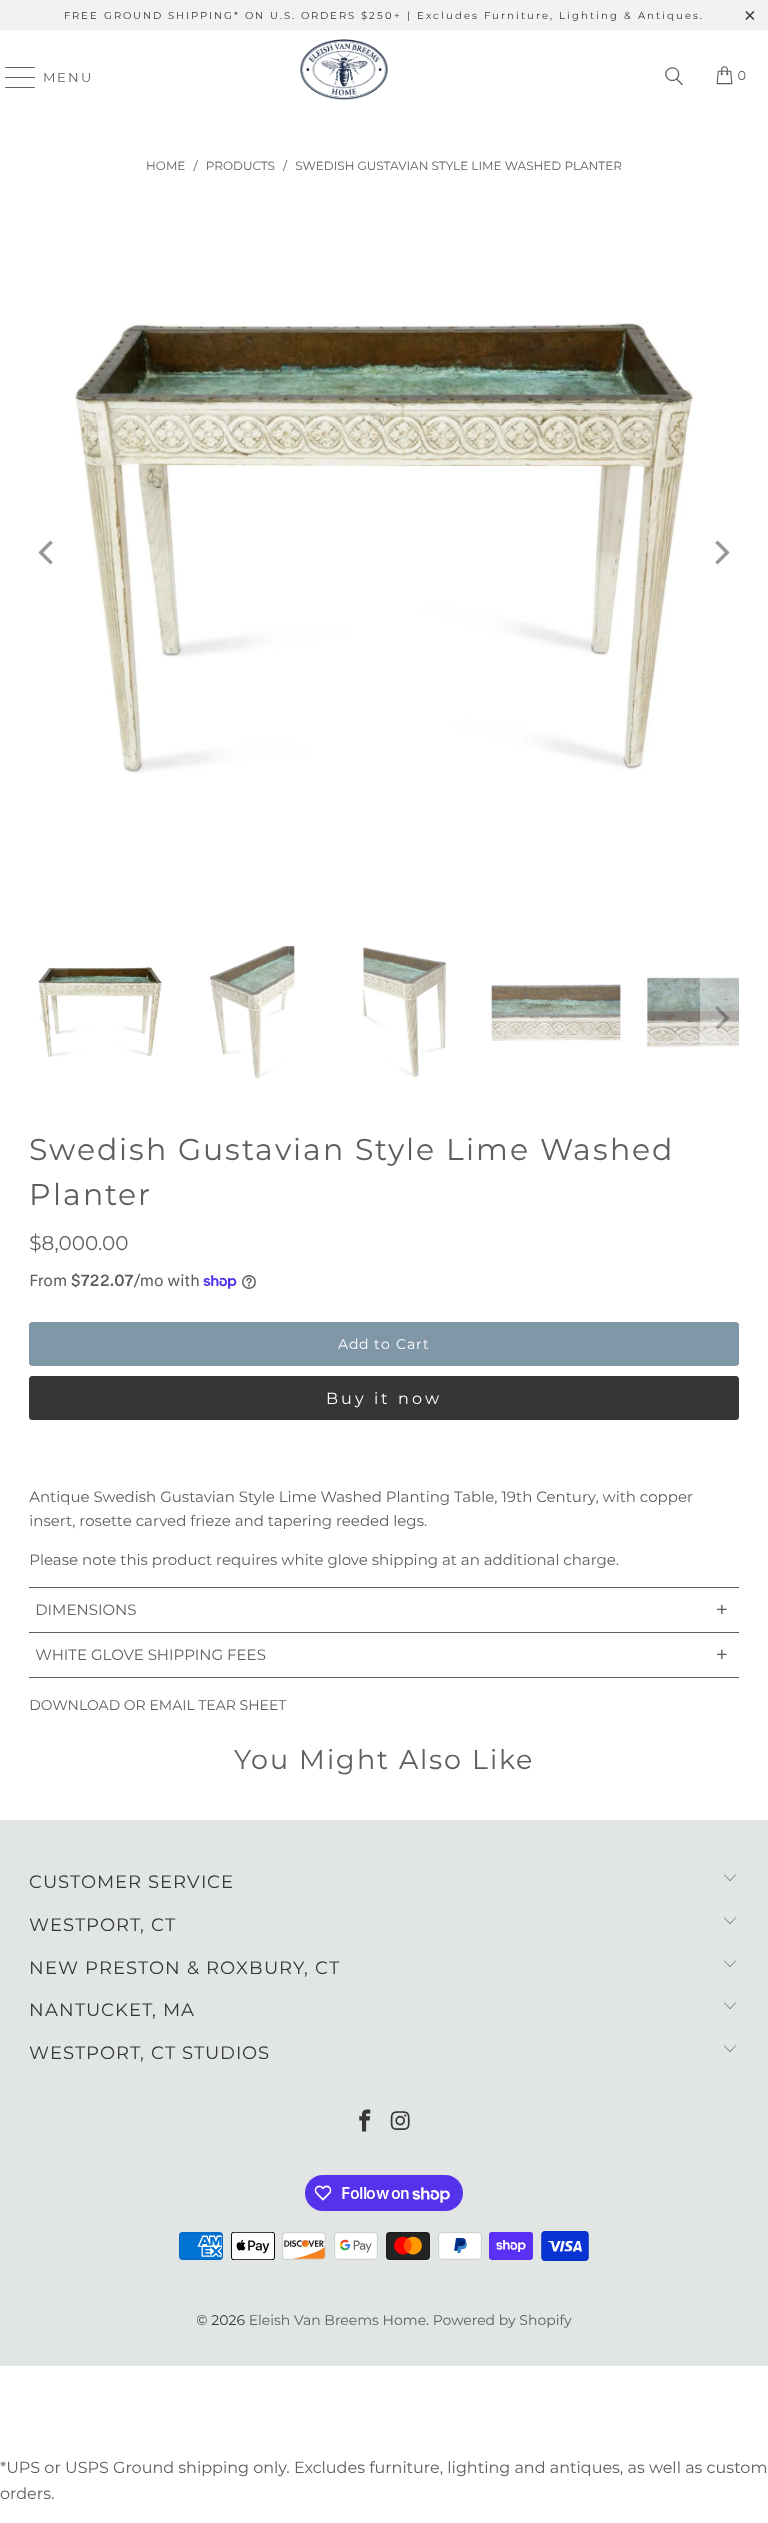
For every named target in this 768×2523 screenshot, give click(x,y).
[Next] (720, 553)
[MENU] (11, 77)
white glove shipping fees (381, 1654)
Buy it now (384, 1398)
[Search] (674, 77)
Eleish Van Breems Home (337, 2320)
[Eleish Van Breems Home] (344, 77)
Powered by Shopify (502, 2320)
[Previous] (48, 553)
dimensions (381, 1609)
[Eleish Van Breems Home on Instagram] (401, 2122)
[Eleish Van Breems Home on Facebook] (365, 2122)
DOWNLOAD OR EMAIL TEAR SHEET (157, 1705)
